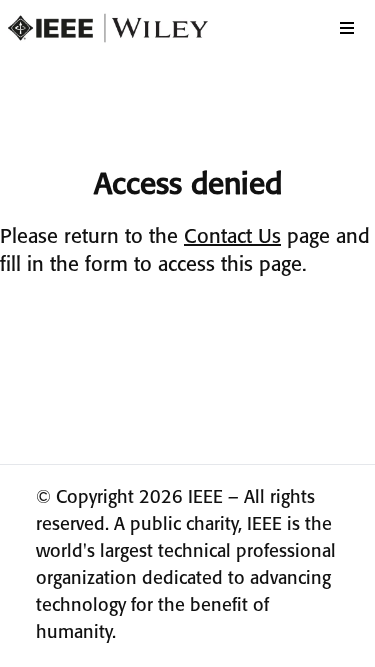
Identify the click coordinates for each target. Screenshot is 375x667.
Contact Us (232, 237)
